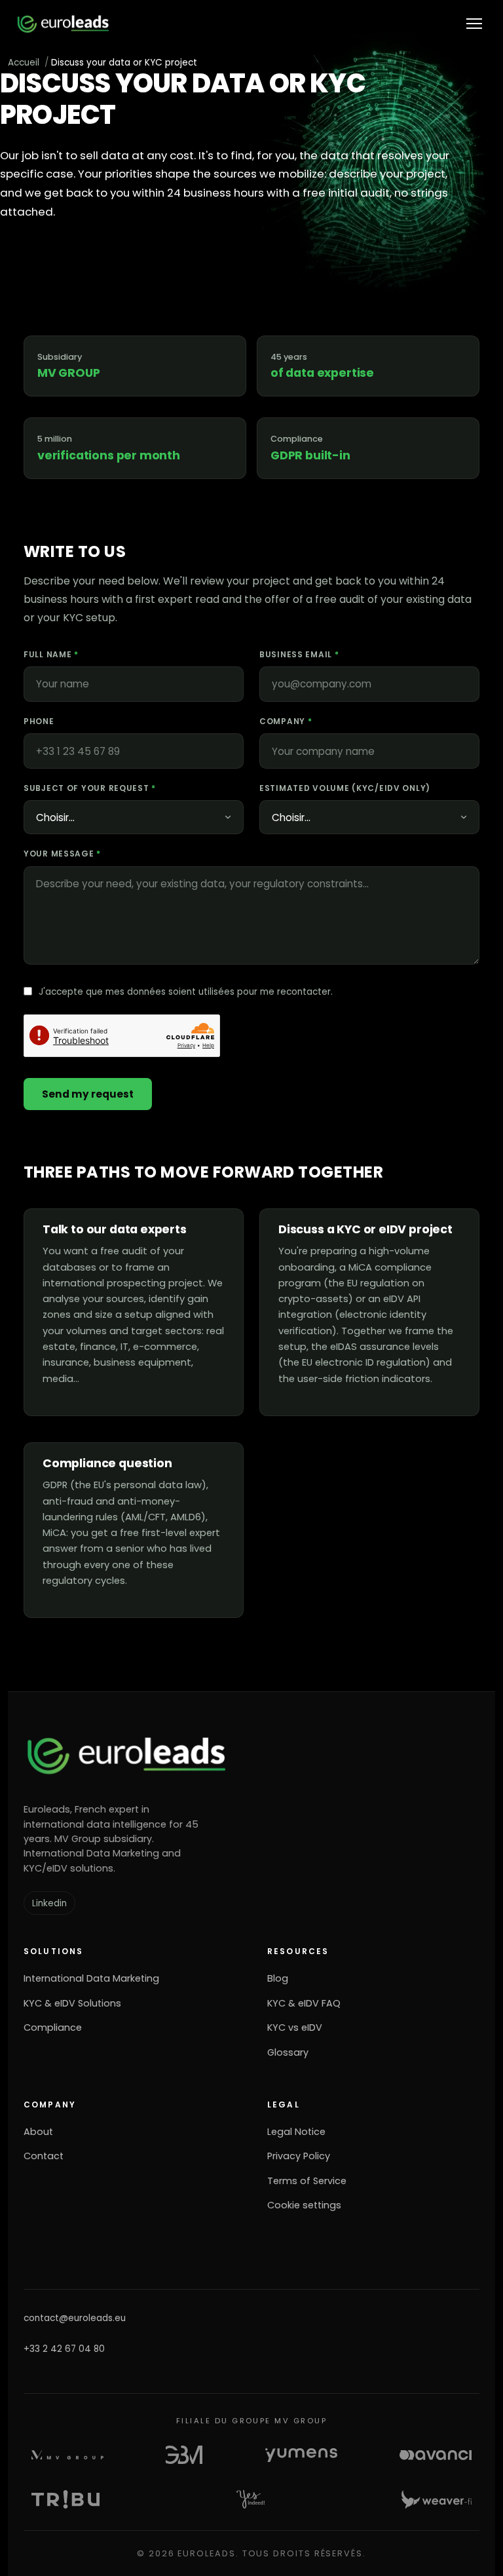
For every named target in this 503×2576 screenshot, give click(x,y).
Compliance (53, 2028)
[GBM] (184, 2455)
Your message (62, 854)
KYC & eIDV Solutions (72, 2003)
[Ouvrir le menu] (474, 24)
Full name (51, 654)
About (38, 2132)
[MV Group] (67, 2455)
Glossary (288, 2052)
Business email (299, 654)
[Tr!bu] (65, 2499)
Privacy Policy (299, 2156)
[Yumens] (301, 2455)
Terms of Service (307, 2181)
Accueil (24, 63)
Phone (39, 721)
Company (286, 721)
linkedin (49, 1903)
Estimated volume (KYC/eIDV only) (345, 788)
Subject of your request (90, 788)
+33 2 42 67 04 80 (64, 2349)
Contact (44, 2156)
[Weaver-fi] (437, 2499)
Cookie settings (304, 2205)
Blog (278, 1978)
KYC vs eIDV (295, 2028)
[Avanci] (436, 2455)
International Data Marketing (91, 1978)
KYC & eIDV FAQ (304, 2003)
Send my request (88, 1094)
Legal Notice (296, 2132)
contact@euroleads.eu (75, 2318)
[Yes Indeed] (251, 2499)
